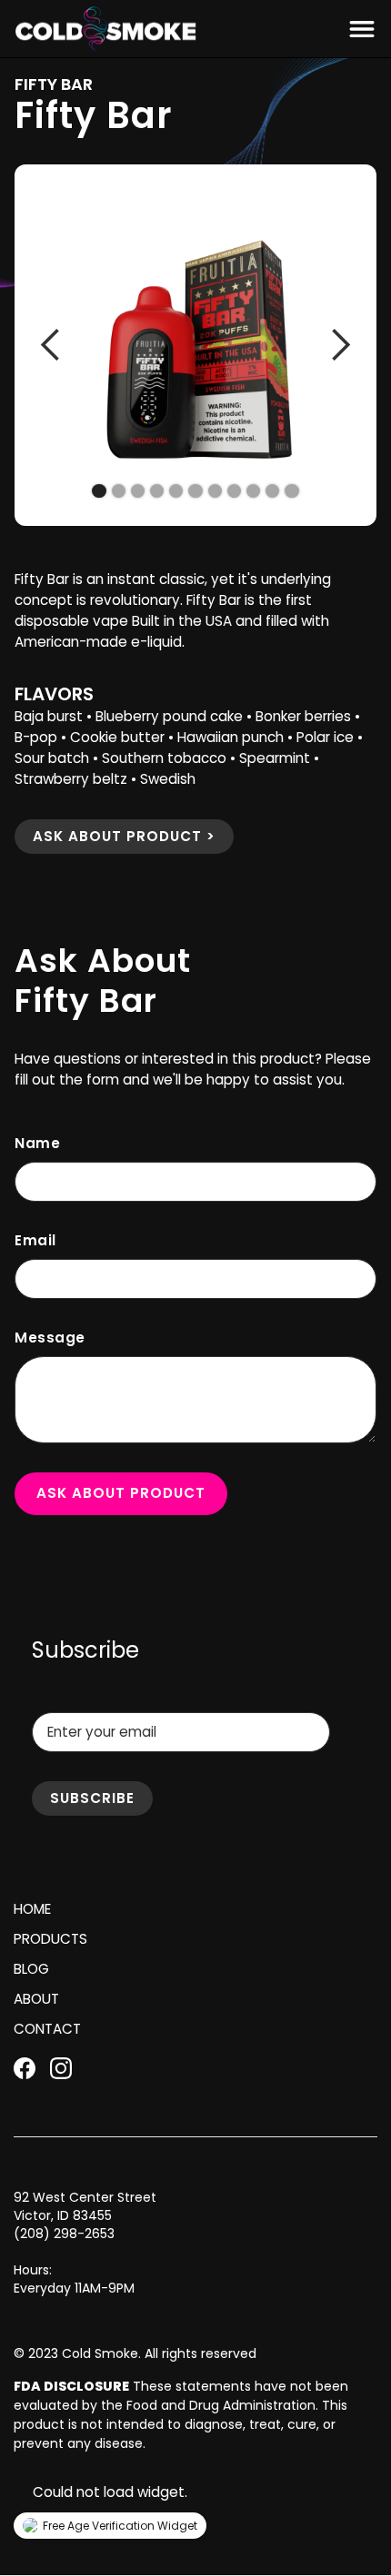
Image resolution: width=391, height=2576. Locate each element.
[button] (358, 29)
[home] (105, 29)
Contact (47, 2029)
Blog (31, 1969)
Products (50, 1939)
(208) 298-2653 (64, 2234)
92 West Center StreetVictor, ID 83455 (85, 2206)
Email (35, 1240)
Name (37, 1143)
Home (32, 1909)
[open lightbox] (195, 345)
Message (50, 1338)
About (36, 1999)
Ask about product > (124, 836)
